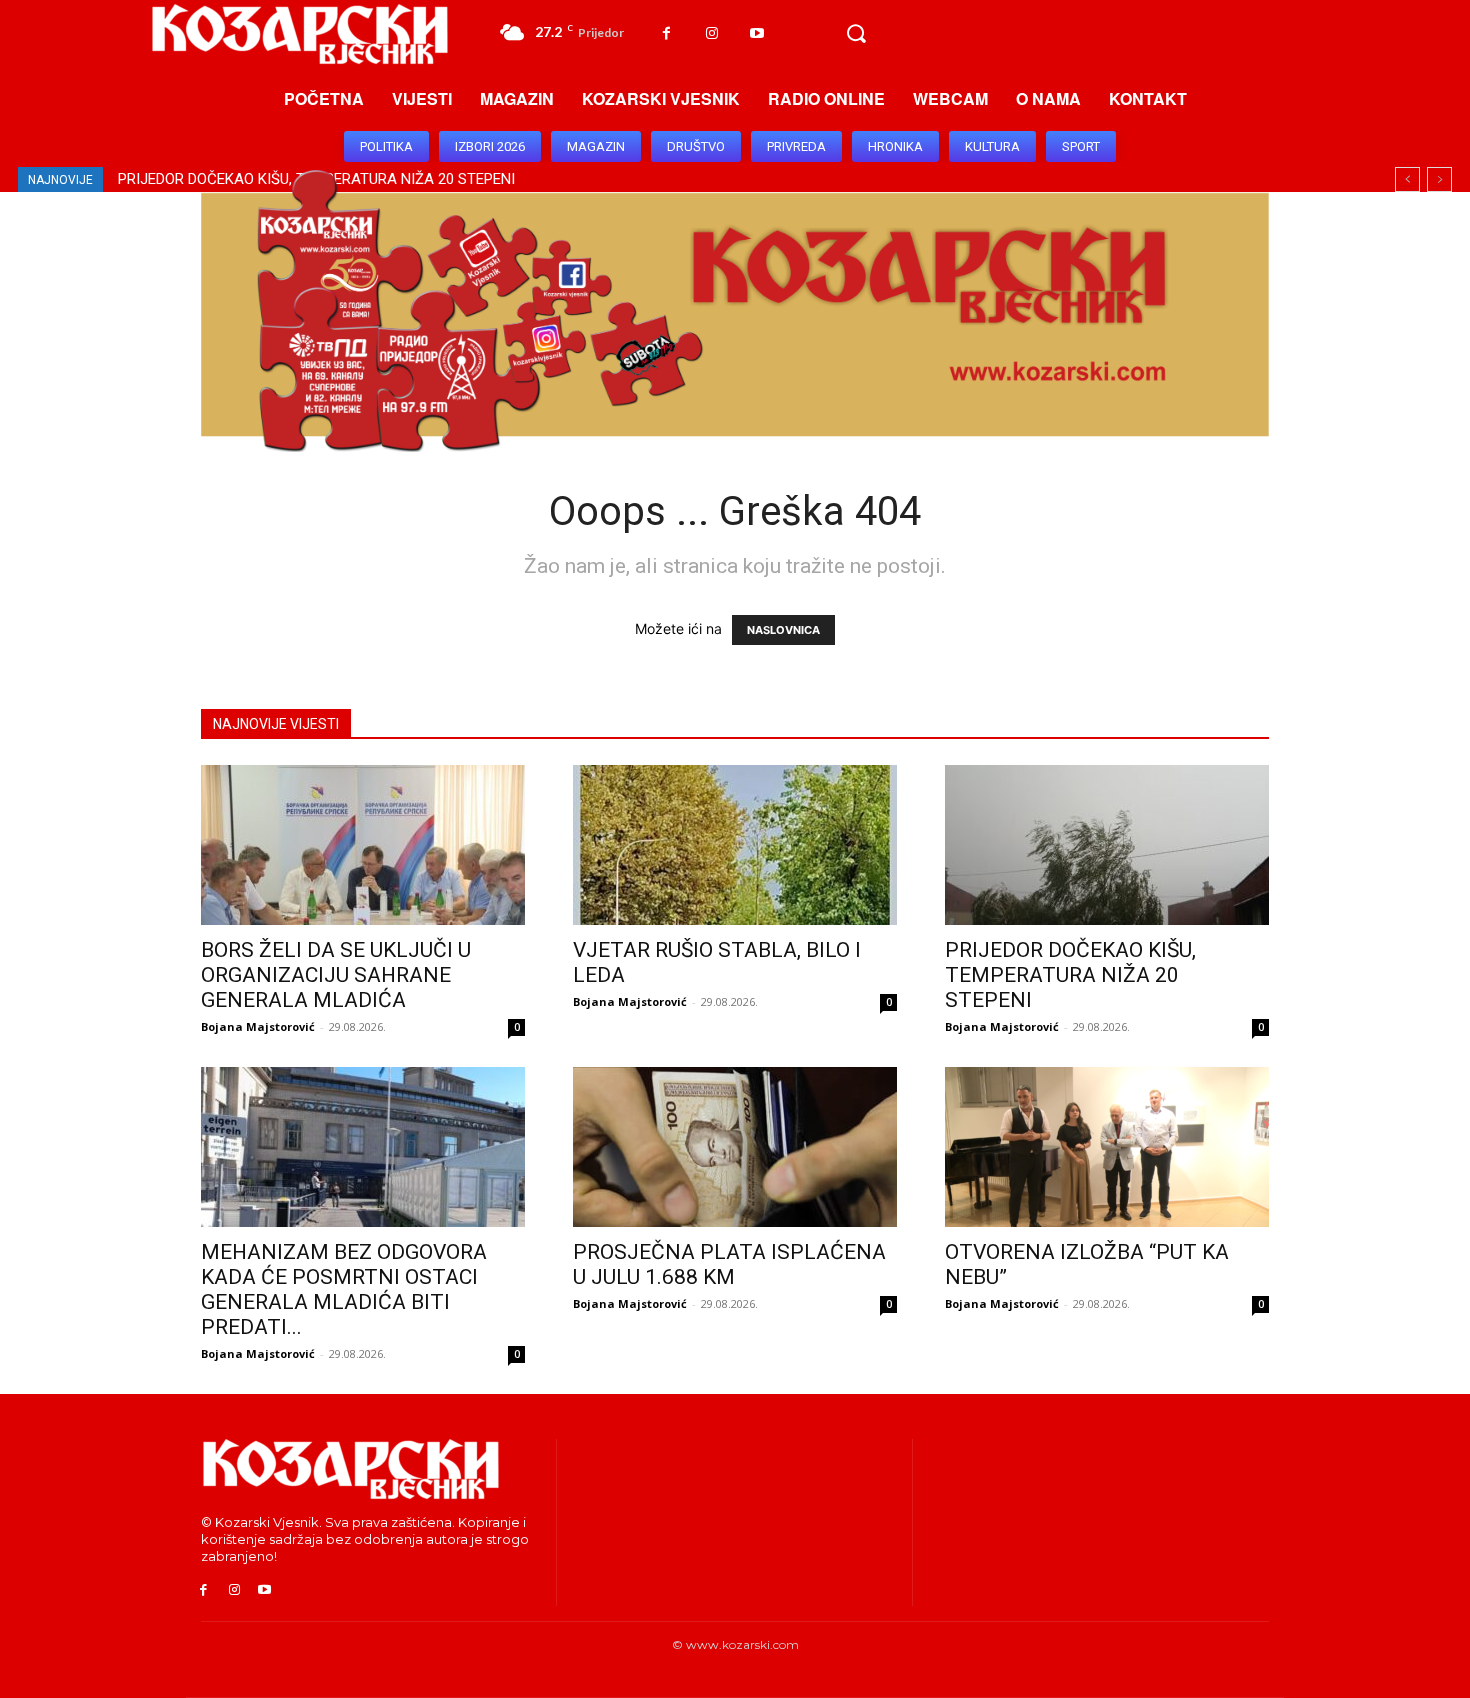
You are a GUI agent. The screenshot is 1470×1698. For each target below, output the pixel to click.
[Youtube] (756, 33)
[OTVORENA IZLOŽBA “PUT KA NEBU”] (1107, 1147)
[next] (1439, 179)
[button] (856, 34)
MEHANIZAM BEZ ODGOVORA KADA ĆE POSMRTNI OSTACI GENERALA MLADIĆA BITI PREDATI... (344, 1289)
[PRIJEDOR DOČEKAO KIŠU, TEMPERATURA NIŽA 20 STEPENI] (1107, 845)
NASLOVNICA (783, 630)
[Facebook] (666, 33)
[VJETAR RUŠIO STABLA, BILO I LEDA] (735, 845)
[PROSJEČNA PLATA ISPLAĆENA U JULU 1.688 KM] (735, 1147)
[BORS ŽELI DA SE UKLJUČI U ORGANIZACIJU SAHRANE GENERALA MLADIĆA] (363, 845)
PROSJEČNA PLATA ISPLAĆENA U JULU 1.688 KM (729, 1264)
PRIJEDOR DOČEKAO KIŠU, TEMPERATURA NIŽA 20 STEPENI (1070, 975)
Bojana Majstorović (258, 1026)
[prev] (1407, 179)
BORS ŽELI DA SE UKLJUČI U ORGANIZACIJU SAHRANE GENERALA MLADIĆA (336, 975)
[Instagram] (711, 33)
